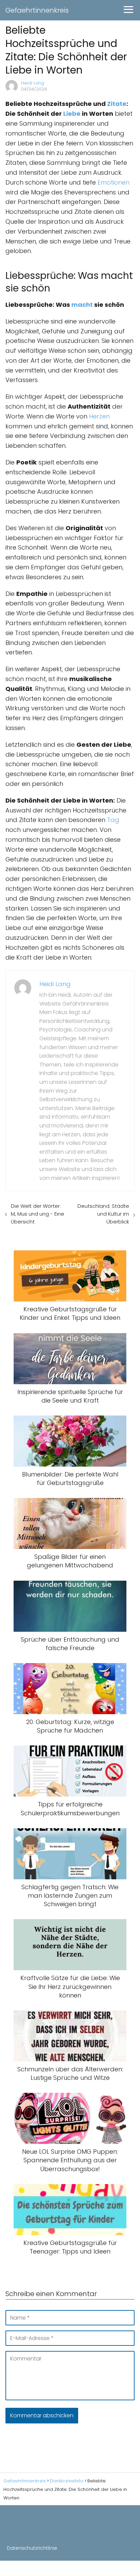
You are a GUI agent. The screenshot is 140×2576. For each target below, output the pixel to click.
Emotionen (113, 182)
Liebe (72, 114)
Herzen (99, 416)
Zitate (117, 104)
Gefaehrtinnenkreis (37, 10)
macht (82, 305)
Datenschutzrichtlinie (32, 2548)
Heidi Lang (33, 83)
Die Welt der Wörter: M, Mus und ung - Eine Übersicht (38, 1214)
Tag (113, 820)
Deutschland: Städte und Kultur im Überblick (103, 1214)
